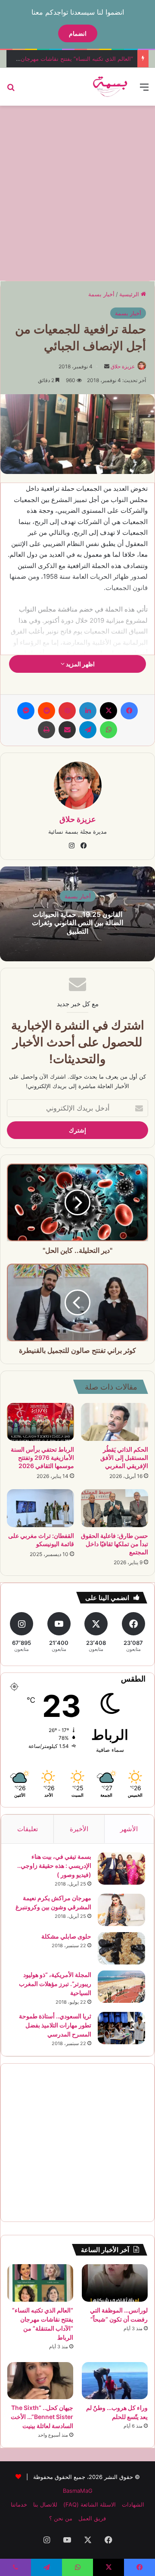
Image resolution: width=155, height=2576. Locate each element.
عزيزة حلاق (123, 366)
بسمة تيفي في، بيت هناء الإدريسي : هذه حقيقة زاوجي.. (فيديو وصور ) (54, 1865)
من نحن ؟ (61, 2518)
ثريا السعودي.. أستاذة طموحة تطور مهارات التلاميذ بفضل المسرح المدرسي (55, 2025)
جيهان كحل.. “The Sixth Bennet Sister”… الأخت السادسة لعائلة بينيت (42, 2417)
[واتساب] (108, 730)
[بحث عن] (11, 90)
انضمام (78, 33)
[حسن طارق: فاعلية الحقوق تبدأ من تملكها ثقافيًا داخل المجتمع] (115, 1508)
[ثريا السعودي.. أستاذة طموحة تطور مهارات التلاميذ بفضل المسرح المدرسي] (121, 2028)
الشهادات (133, 2504)
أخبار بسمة (101, 294)
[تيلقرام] (88, 730)
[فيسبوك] (129, 711)
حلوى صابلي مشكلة (66, 1936)
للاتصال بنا (45, 2504)
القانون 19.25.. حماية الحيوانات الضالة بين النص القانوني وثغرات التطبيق (77, 922)
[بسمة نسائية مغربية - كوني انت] (110, 87)
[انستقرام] (71, 846)
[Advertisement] (77, 192)
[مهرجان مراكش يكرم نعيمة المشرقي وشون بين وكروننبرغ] (121, 1910)
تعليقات (28, 1829)
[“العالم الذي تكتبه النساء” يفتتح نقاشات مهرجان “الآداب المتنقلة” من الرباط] (40, 2283)
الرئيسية (130, 294)
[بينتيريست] (67, 711)
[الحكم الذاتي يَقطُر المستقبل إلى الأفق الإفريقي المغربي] (115, 1422)
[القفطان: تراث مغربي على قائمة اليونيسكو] (40, 1508)
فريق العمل (92, 2518)
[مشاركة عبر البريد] (67, 730)
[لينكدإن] (88, 711)
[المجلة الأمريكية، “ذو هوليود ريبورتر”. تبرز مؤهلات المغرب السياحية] (121, 1987)
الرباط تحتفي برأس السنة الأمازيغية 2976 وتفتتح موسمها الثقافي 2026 (42, 1457)
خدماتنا (19, 2504)
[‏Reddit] (46, 711)
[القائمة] (144, 90)
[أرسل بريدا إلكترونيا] (107, 366)
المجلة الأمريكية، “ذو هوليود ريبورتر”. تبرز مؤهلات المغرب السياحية (55, 1984)
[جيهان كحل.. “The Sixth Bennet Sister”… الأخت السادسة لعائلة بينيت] (40, 2381)
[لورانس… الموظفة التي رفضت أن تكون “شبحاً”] (115, 2283)
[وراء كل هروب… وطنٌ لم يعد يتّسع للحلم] (115, 2381)
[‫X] (108, 711)
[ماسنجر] (26, 711)
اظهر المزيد (80, 664)
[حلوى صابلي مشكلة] (121, 1948)
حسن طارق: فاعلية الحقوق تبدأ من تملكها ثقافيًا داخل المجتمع (115, 1544)
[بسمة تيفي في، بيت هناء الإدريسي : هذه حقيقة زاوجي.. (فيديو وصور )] (121, 1868)
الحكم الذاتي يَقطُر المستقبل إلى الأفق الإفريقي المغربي (124, 1457)
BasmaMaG (78, 2491)
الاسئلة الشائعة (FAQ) (90, 2504)
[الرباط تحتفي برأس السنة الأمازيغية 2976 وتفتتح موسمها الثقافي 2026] (40, 1422)
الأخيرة (79, 1829)
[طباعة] (46, 730)
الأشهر (129, 1829)
